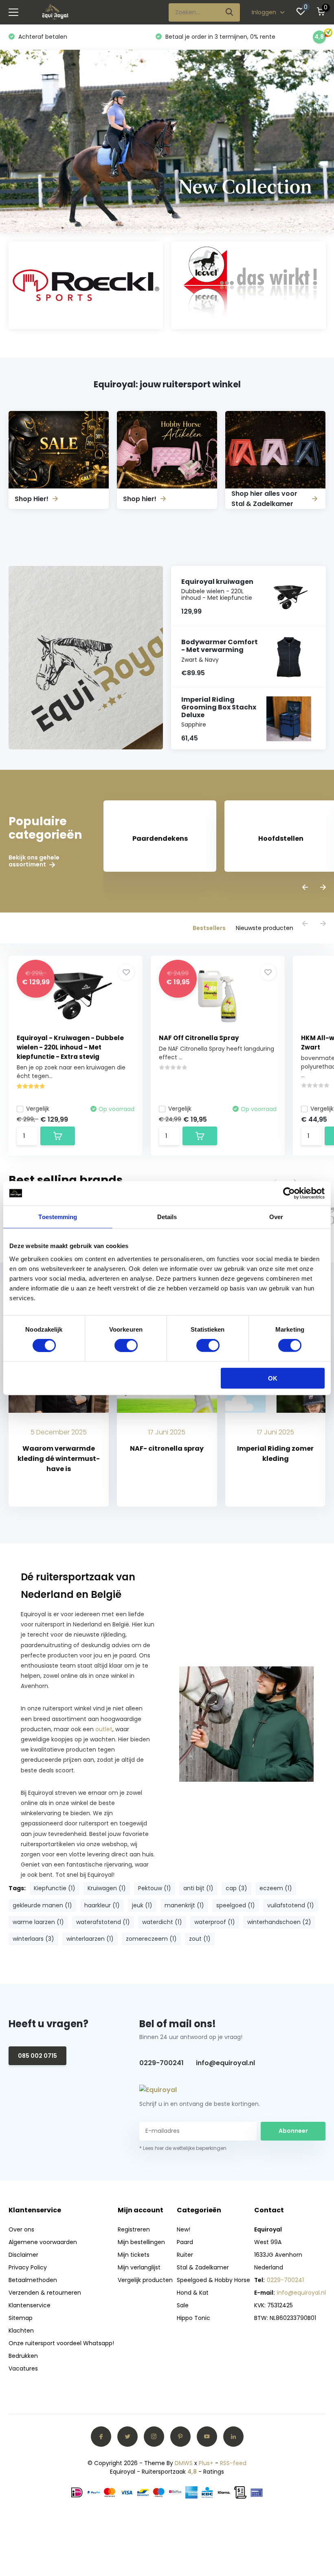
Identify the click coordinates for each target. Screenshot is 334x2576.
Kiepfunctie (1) (55, 1888)
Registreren (134, 2229)
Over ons (21, 2229)
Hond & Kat (193, 2293)
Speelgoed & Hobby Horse (213, 2280)
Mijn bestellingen (141, 2242)
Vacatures (23, 2368)
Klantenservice (30, 2305)
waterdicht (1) (162, 1922)
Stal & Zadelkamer (203, 2267)
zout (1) (200, 1939)
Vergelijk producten (145, 2280)
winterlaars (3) (33, 1939)
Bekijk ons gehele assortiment (34, 861)
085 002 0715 (37, 2056)
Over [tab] (276, 1217)
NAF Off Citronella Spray (199, 1038)
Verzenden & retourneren (45, 2293)
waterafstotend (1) (103, 1922)
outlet (104, 1729)
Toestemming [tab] (58, 1217)
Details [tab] (167, 1217)
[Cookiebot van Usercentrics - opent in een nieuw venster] (289, 1193)
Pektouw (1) (155, 1888)
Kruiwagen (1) (107, 1888)
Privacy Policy (28, 2267)
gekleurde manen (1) (42, 1905)
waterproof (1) (215, 1922)
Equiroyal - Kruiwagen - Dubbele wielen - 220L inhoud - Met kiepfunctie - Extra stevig (70, 1047)
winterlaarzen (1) (90, 1939)
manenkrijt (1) (184, 1905)
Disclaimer (23, 2255)
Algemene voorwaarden (43, 2242)
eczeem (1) (276, 1888)
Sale (183, 2305)
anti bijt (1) (198, 1888)
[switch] (126, 1345)
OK (273, 1378)
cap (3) (236, 1888)
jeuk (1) (142, 1905)
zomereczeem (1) (151, 1939)
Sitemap (21, 2318)
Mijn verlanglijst (139, 2267)
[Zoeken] (230, 12)
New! (183, 2229)
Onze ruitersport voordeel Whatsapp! (61, 2343)
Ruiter (185, 2255)
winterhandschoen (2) (279, 1922)
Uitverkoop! (190, 37)
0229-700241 (162, 2063)
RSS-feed (233, 2463)
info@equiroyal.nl (225, 2063)
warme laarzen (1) (38, 1922)
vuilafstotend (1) (291, 1905)
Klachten (21, 2331)
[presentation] (305, 888)
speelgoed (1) (236, 1905)
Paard (185, 2242)
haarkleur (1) (102, 1905)
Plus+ (206, 2463)
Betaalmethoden (33, 2280)
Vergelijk (38, 1109)
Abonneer (293, 2131)
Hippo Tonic (193, 2318)
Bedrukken (23, 2356)
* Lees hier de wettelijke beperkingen (183, 2148)
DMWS (184, 2463)
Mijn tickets (134, 2255)
